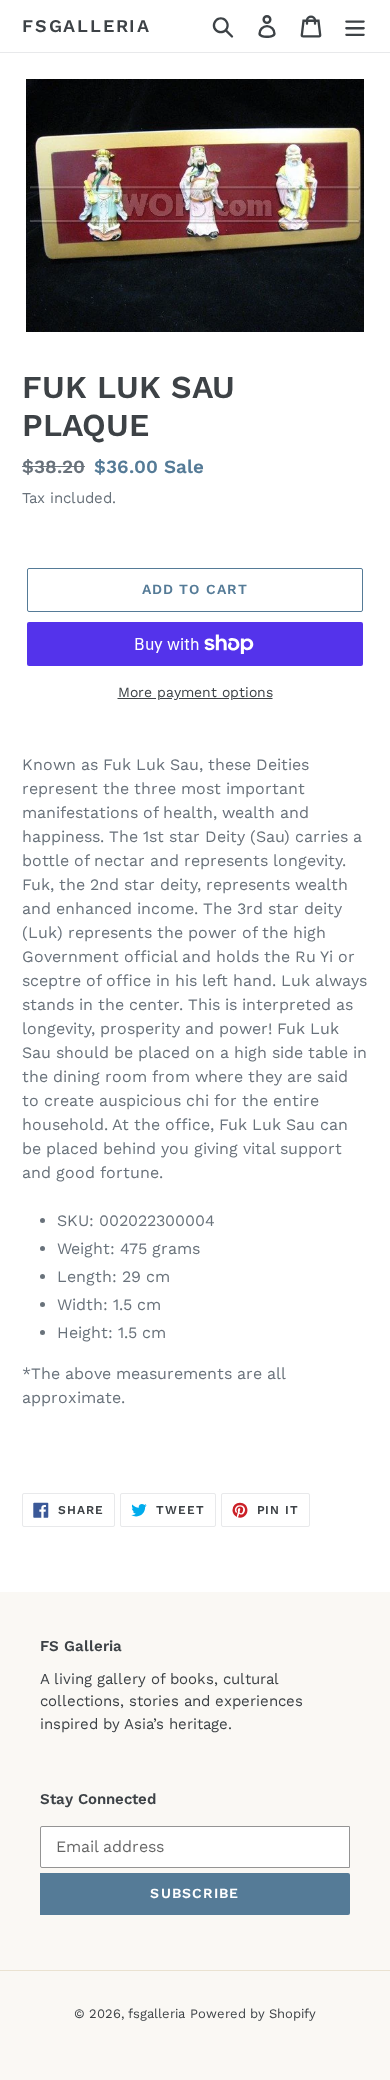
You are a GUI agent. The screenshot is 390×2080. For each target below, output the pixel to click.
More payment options (195, 692)
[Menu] (355, 26)
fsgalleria (86, 25)
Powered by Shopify (253, 2013)
